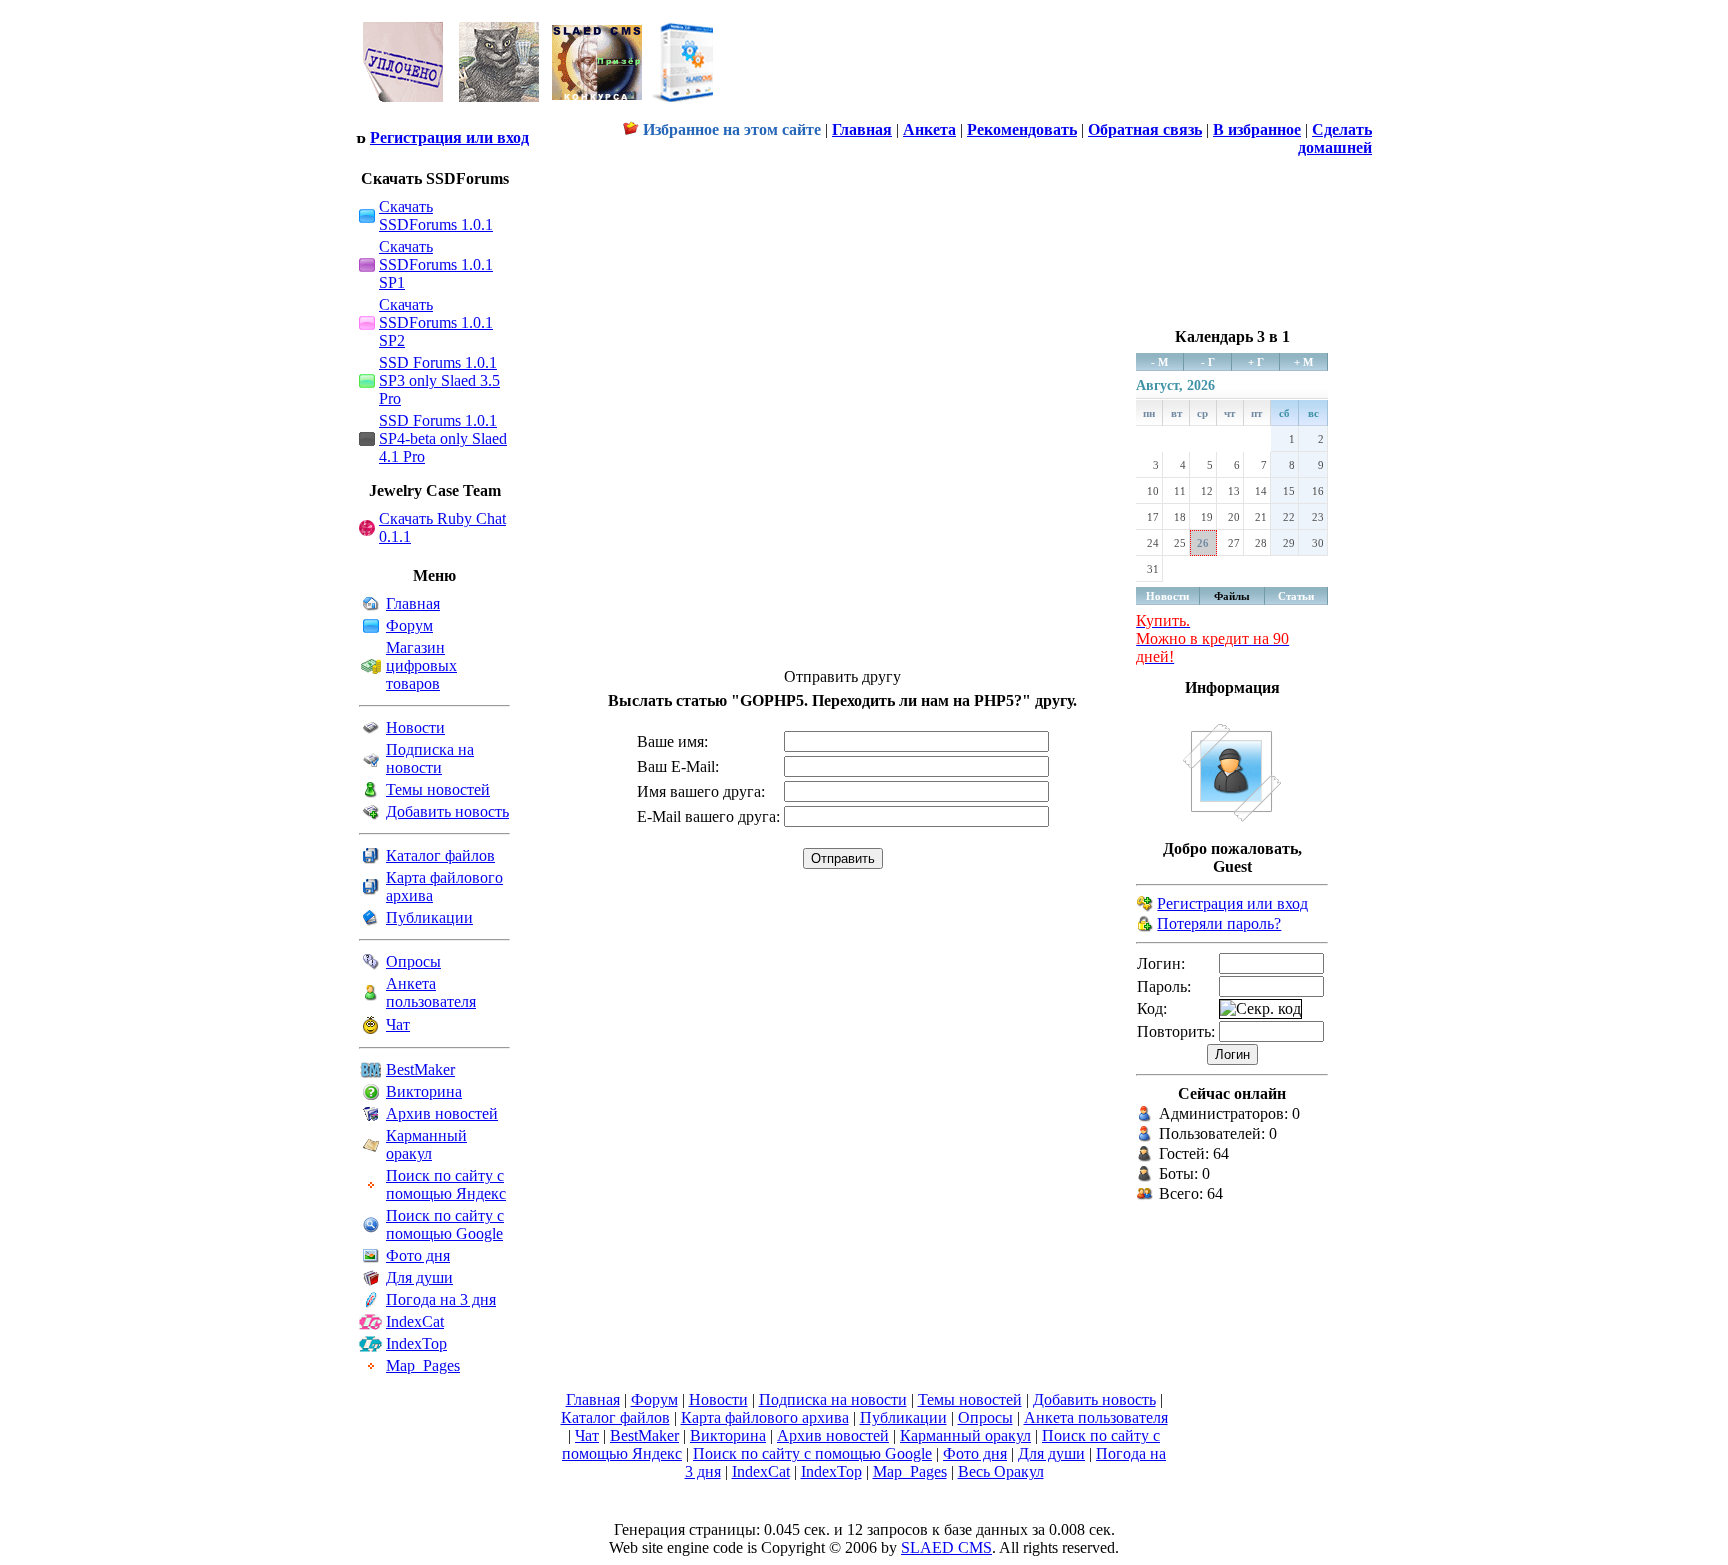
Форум (409, 625)
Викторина (424, 1091)
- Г (1208, 362)
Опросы (413, 961)
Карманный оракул (426, 1144)
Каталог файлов (440, 855)
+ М (1303, 362)
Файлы (1232, 596)
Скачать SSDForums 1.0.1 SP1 (436, 264)
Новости (415, 727)
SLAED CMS (946, 1547)
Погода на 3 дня (441, 1299)
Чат (398, 1024)
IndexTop (416, 1343)
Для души (419, 1277)
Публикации (429, 917)
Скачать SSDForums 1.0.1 (436, 215)
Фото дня (418, 1255)
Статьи (1296, 596)
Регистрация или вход (449, 137)
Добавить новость (447, 811)
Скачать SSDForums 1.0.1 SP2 (436, 322)
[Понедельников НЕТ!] (539, 106)
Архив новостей (442, 1113)
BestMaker (420, 1069)
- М (1159, 362)
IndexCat (415, 1321)
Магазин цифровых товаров (421, 665)
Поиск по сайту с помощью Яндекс (446, 1184)
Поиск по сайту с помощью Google (445, 1224)
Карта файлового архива (765, 1417)
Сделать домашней (1335, 138)
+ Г (1256, 362)
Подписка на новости (430, 758)
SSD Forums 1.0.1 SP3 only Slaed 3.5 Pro (439, 380)
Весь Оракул (1001, 1471)
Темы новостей (438, 789)
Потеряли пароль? (1219, 923)
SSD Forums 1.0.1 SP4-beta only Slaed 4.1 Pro (443, 438)
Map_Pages (423, 1365)
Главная (413, 603)
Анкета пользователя (431, 992)
